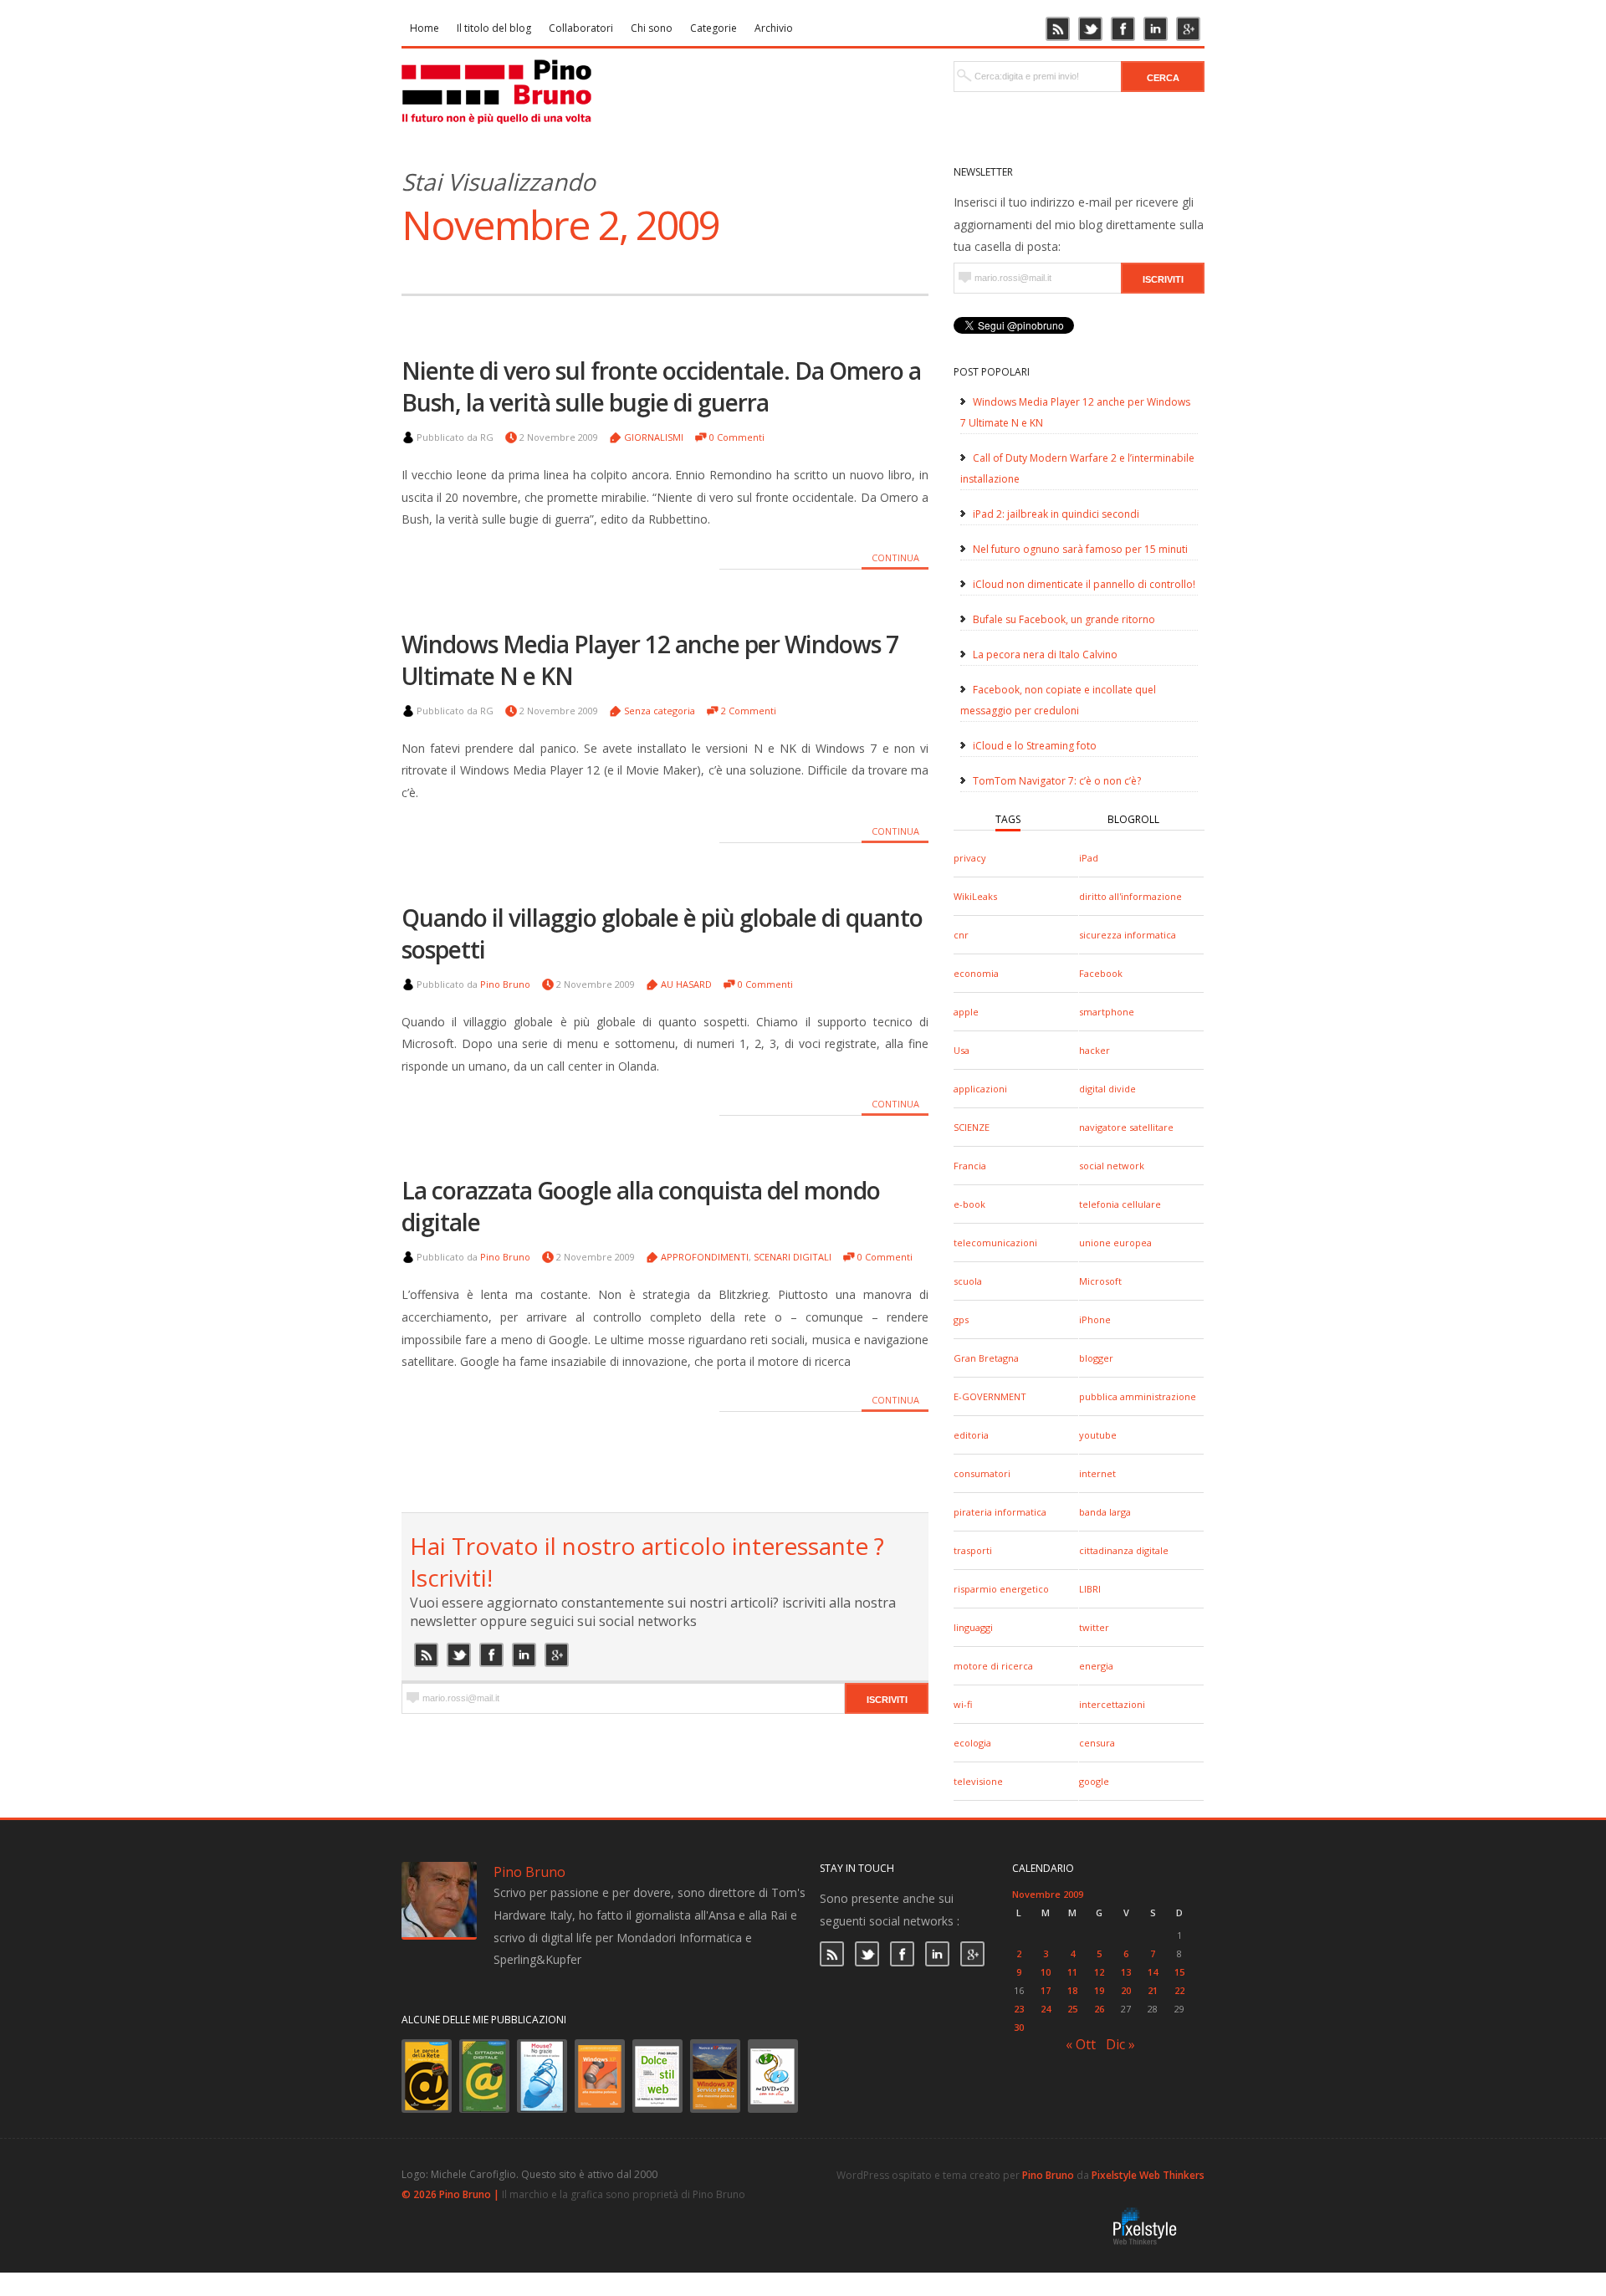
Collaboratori (581, 28)
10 (1046, 1972)
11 (1072, 1972)
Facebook (1101, 973)
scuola (968, 1281)
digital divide (1107, 1089)
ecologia (972, 1743)
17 (1046, 1990)
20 (1126, 1990)
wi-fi (963, 1704)
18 (1072, 1990)
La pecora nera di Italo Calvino (1045, 655)
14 (1153, 1972)
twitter (1094, 1627)
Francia (970, 1166)
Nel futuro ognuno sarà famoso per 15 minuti (1080, 549)
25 (1072, 2009)
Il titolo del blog (494, 28)
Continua (895, 557)
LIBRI (1090, 1589)
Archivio (774, 28)
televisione (978, 1781)
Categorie (713, 28)
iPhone (1095, 1319)
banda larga (1105, 1512)
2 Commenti (749, 711)
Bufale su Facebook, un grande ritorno (1064, 619)
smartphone (1107, 1012)
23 (1019, 2009)
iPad (1089, 858)
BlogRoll (1133, 819)
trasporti (973, 1550)
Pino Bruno (505, 984)
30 (1019, 2027)
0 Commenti (737, 437)
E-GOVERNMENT (990, 1396)
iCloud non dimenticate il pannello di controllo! (1084, 584)
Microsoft (1100, 1281)
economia (976, 973)
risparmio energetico (1001, 1589)
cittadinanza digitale (1124, 1550)
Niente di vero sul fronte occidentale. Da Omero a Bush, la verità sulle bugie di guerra (661, 386)
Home (425, 28)
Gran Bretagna (986, 1358)
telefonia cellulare (1120, 1204)
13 (1126, 1972)
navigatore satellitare (1126, 1127)
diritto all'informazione (1130, 896)
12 (1099, 1972)
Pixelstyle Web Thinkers (1148, 2175)
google (1094, 1781)
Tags (1008, 819)
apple (966, 1012)
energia (1096, 1666)
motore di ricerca (993, 1666)
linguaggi (973, 1627)
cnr (961, 935)
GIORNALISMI (654, 437)
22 (1179, 1990)
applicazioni (980, 1089)
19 (1099, 1990)
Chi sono (652, 28)
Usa (962, 1050)
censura (1097, 1743)
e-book (969, 1204)
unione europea (1115, 1243)
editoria (971, 1435)
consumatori (982, 1473)
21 (1153, 1990)
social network (1112, 1166)
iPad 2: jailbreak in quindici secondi (1056, 514)
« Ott (1081, 2044)
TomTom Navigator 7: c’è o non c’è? (1057, 781)
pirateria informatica (1000, 1512)
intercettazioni (1112, 1704)
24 (1046, 2009)
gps (961, 1319)
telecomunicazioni (995, 1243)
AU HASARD (686, 984)
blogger (1096, 1358)
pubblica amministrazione (1138, 1396)
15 (1179, 1972)
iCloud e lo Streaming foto (1035, 746)
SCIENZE (972, 1127)
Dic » (1120, 2044)
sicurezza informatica (1128, 935)
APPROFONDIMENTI (705, 1257)
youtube (1098, 1435)
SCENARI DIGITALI (793, 1257)
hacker (1095, 1050)
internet (1097, 1473)
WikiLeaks (975, 896)
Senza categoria (660, 711)
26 (1099, 2009)
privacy (970, 858)
